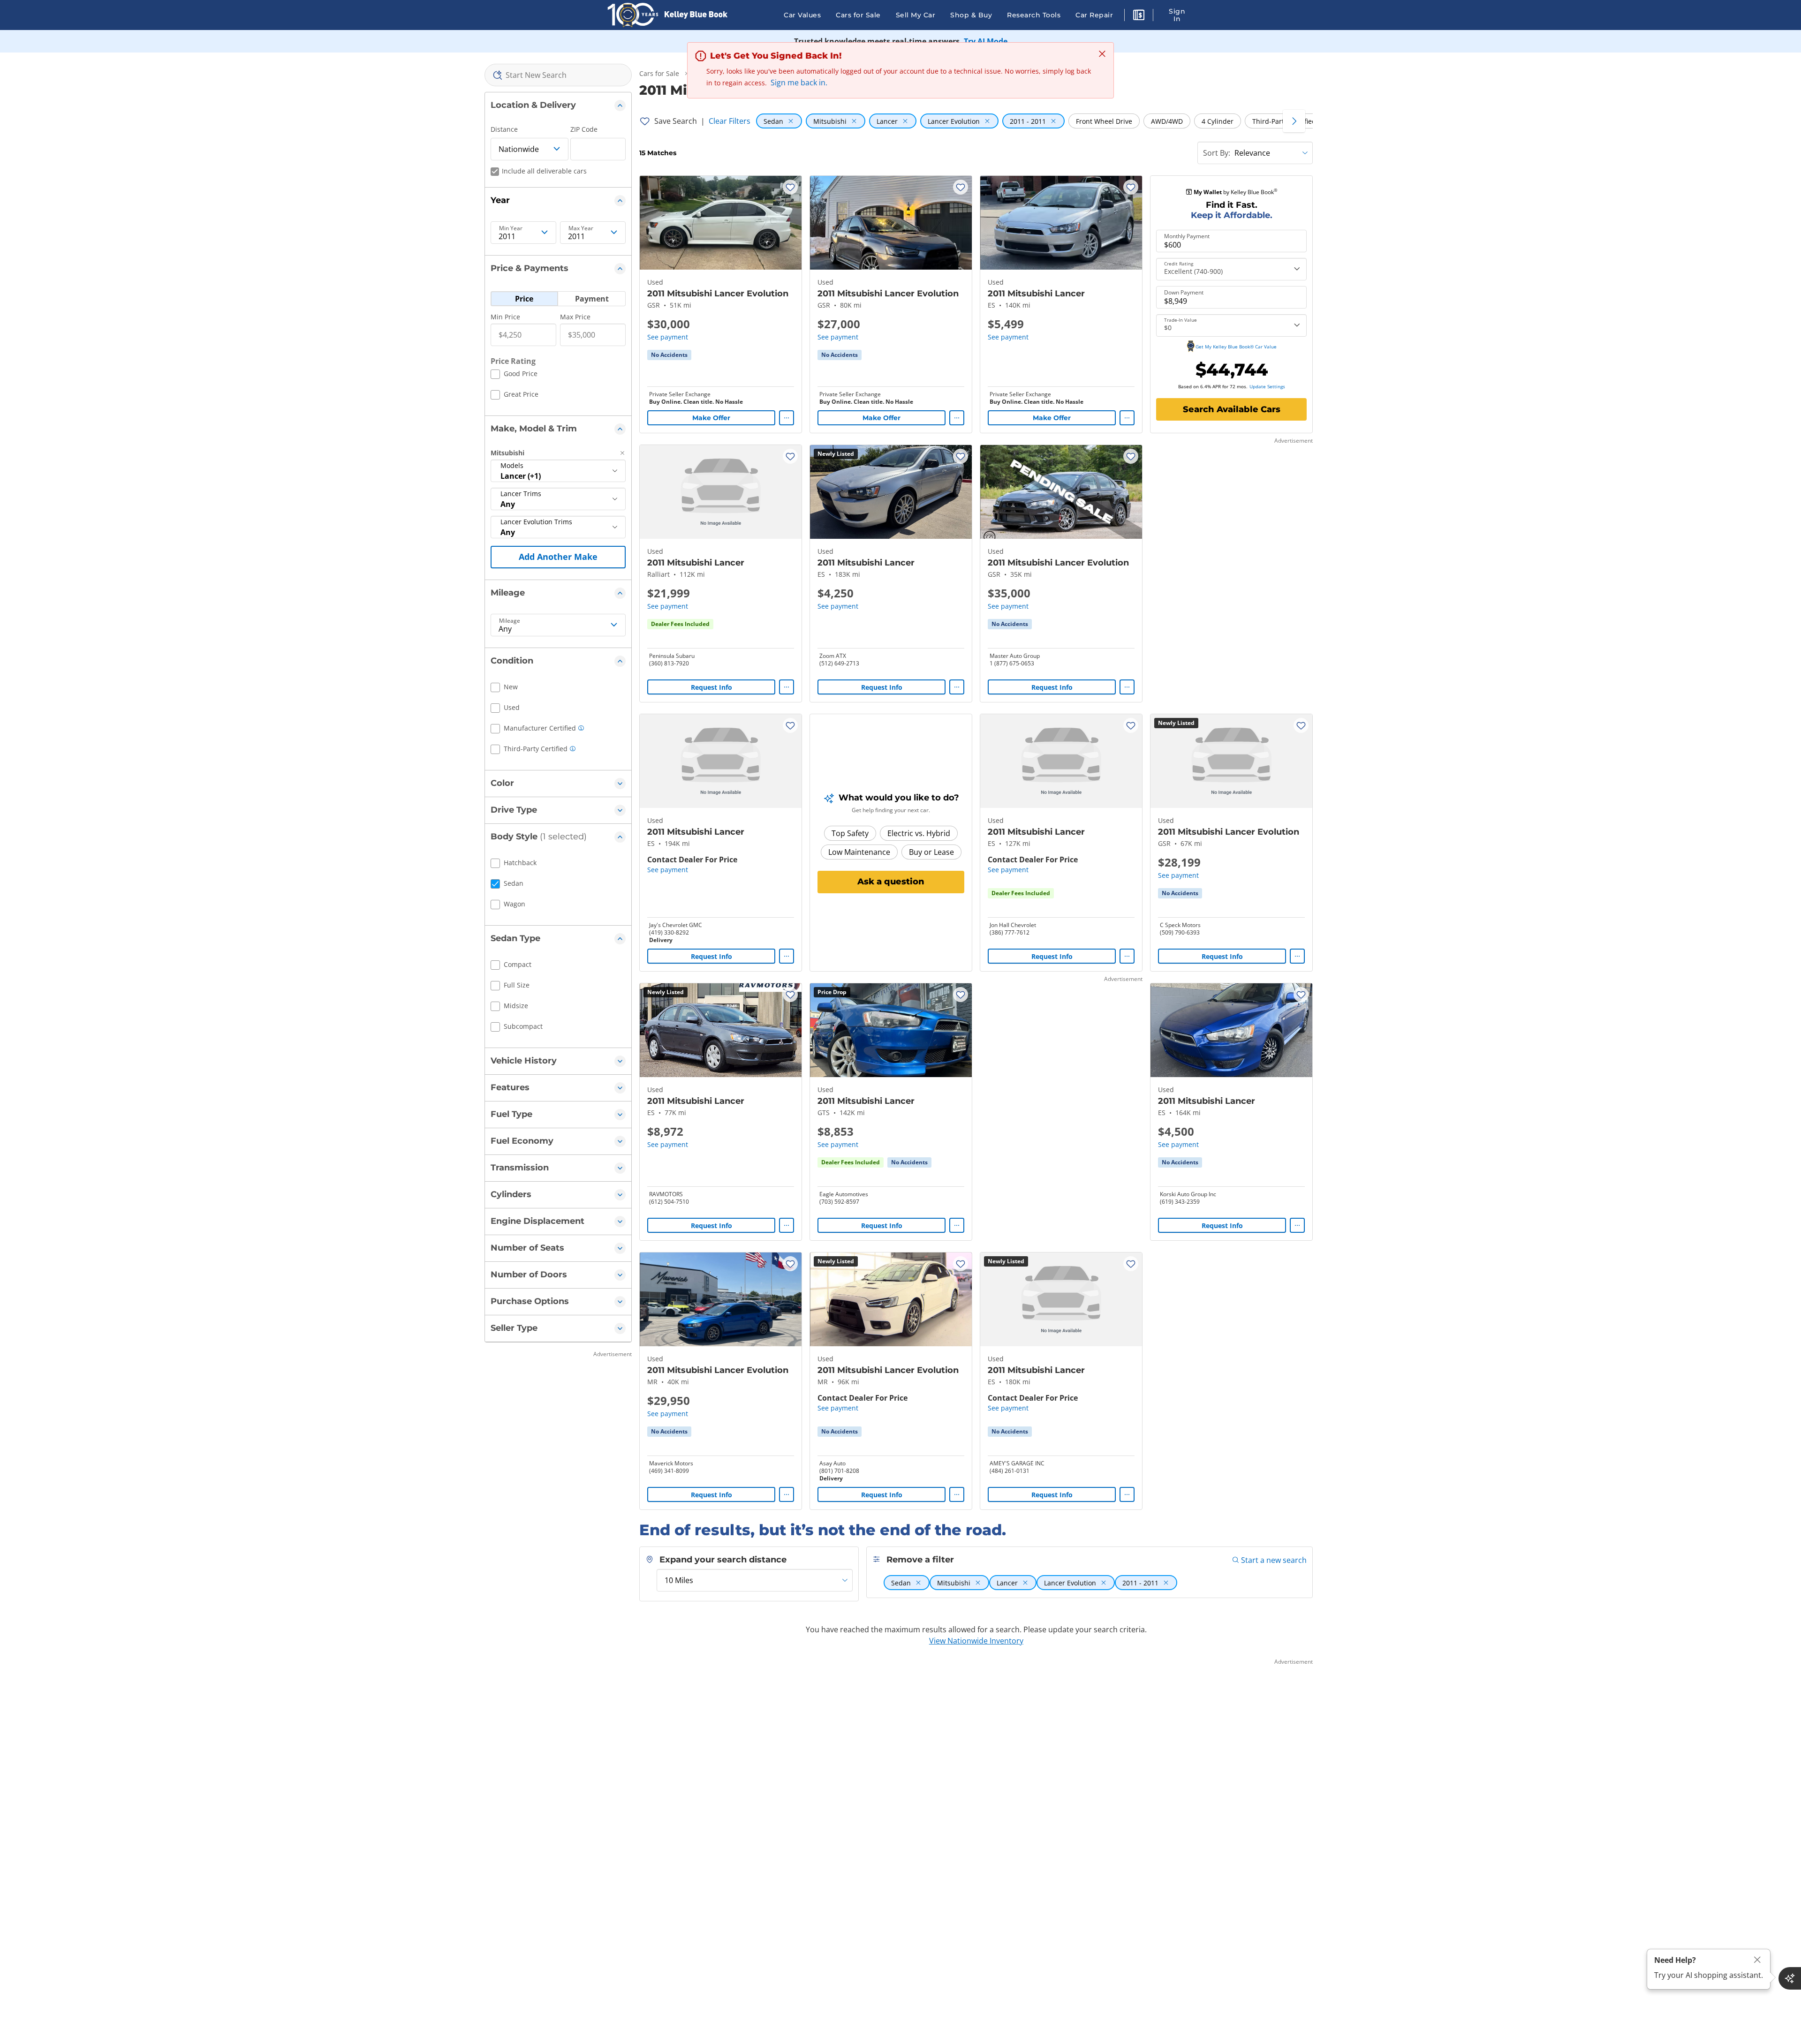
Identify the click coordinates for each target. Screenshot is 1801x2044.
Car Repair (1094, 15)
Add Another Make (558, 557)
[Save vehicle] (790, 187)
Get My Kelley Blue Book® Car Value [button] (1236, 347)
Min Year (511, 228)
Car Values (802, 15)
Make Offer (711, 418)
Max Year (581, 228)
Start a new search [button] (1274, 1560)
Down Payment (1184, 293)
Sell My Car (916, 15)
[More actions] (787, 418)
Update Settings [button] (1267, 386)
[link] (669, 355)
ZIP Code (584, 129)
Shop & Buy (971, 15)
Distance (504, 129)
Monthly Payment (1187, 236)
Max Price (575, 317)
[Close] (1757, 1960)
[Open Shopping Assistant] (1790, 1978)
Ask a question (891, 882)
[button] (1139, 16)
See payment (668, 337)
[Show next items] (1294, 121)
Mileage (510, 621)
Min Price (505, 317)
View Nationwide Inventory (976, 1641)
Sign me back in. (799, 83)
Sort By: (1217, 153)
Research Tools (1034, 15)
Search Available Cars (1232, 409)
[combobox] (558, 75)
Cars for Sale (858, 15)
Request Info (711, 687)
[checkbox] (514, 375)
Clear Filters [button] (730, 121)
